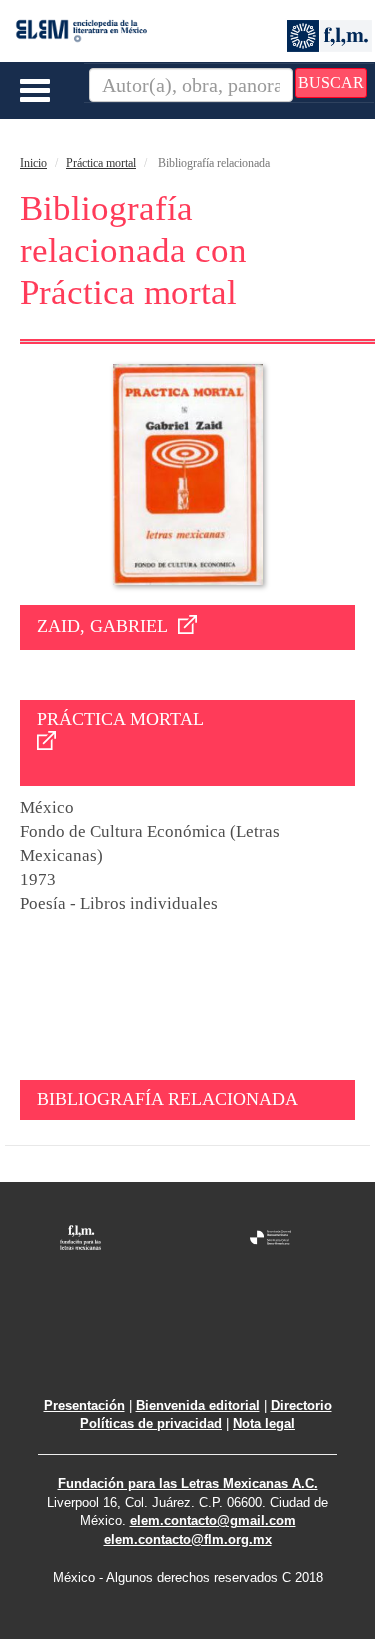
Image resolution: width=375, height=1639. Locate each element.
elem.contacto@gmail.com (213, 1520)
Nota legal (264, 1423)
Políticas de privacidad (151, 1423)
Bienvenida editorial (198, 1405)
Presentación (84, 1405)
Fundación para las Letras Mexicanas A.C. (188, 1483)
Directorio (301, 1405)
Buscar (331, 82)
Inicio (33, 163)
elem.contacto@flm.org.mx (188, 1539)
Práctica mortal (101, 163)
